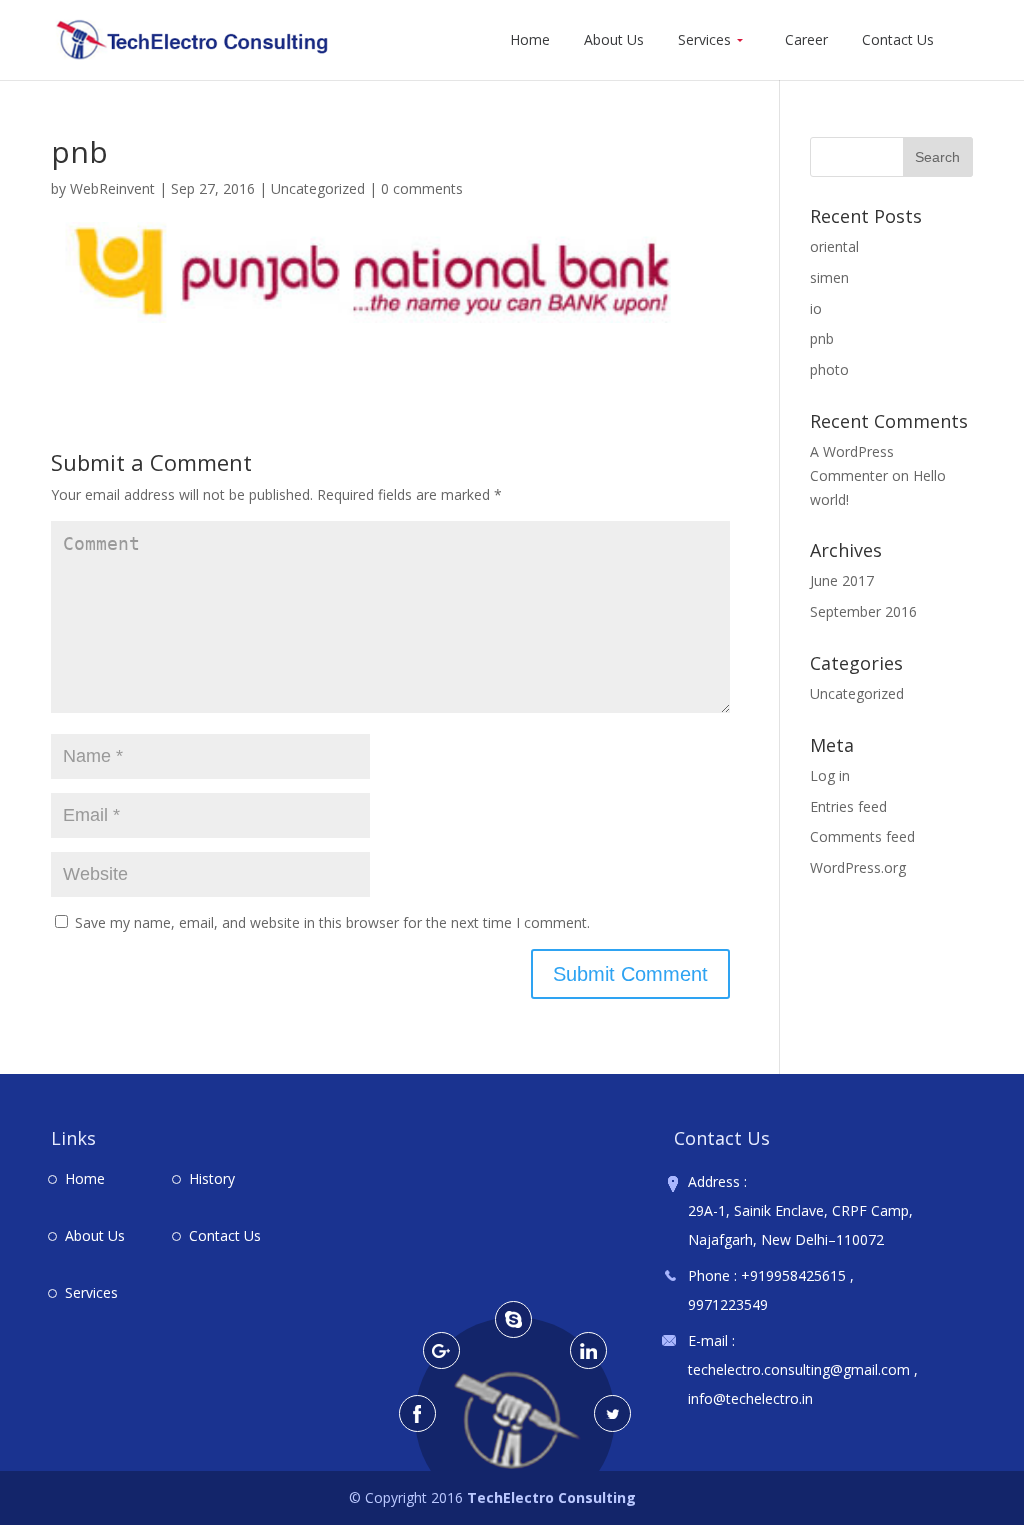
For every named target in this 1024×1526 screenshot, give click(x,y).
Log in (830, 775)
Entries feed (848, 806)
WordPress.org (858, 867)
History (212, 1178)
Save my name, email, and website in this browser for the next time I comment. (332, 922)
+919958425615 (793, 1275)
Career (806, 41)
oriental (834, 246)
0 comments (422, 188)
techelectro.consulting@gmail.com (801, 1369)
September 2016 (863, 611)
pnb (822, 338)
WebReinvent (112, 188)
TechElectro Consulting (551, 1497)
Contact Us (898, 41)
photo (829, 369)
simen (829, 277)
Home (530, 41)
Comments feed (862, 836)
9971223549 (728, 1304)
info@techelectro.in (750, 1398)
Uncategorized (318, 188)
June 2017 (842, 580)
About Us (614, 41)
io (816, 308)
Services (704, 41)
